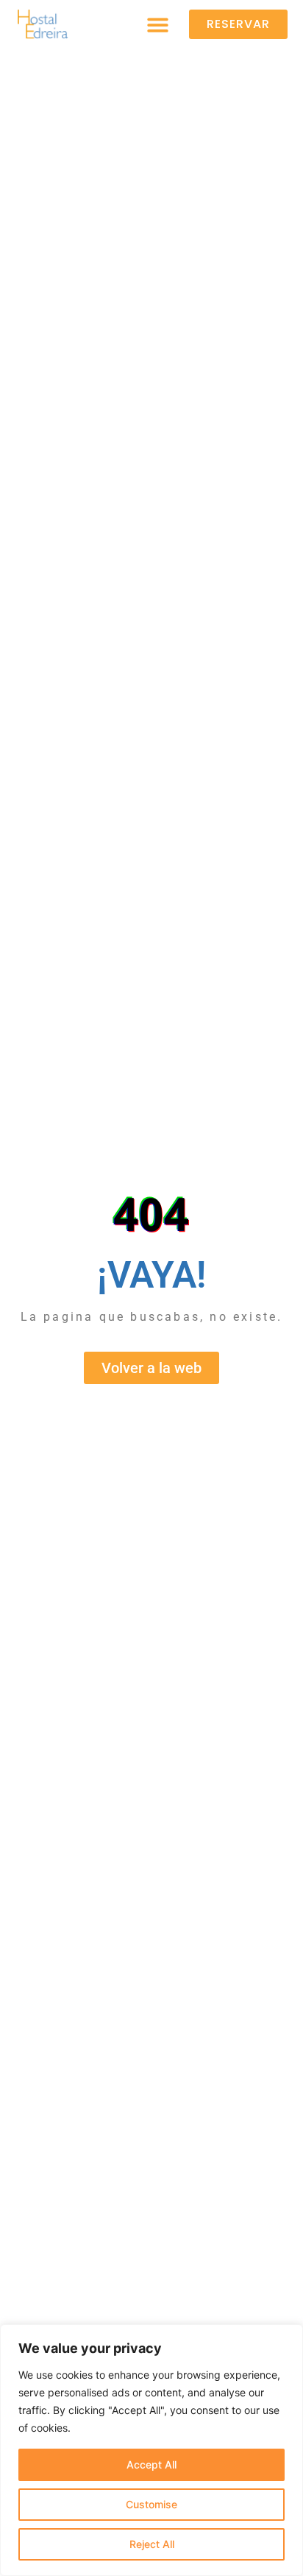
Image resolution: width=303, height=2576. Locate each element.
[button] (158, 25)
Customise (151, 2504)
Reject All (152, 2544)
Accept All (151, 2464)
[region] (151, 2450)
